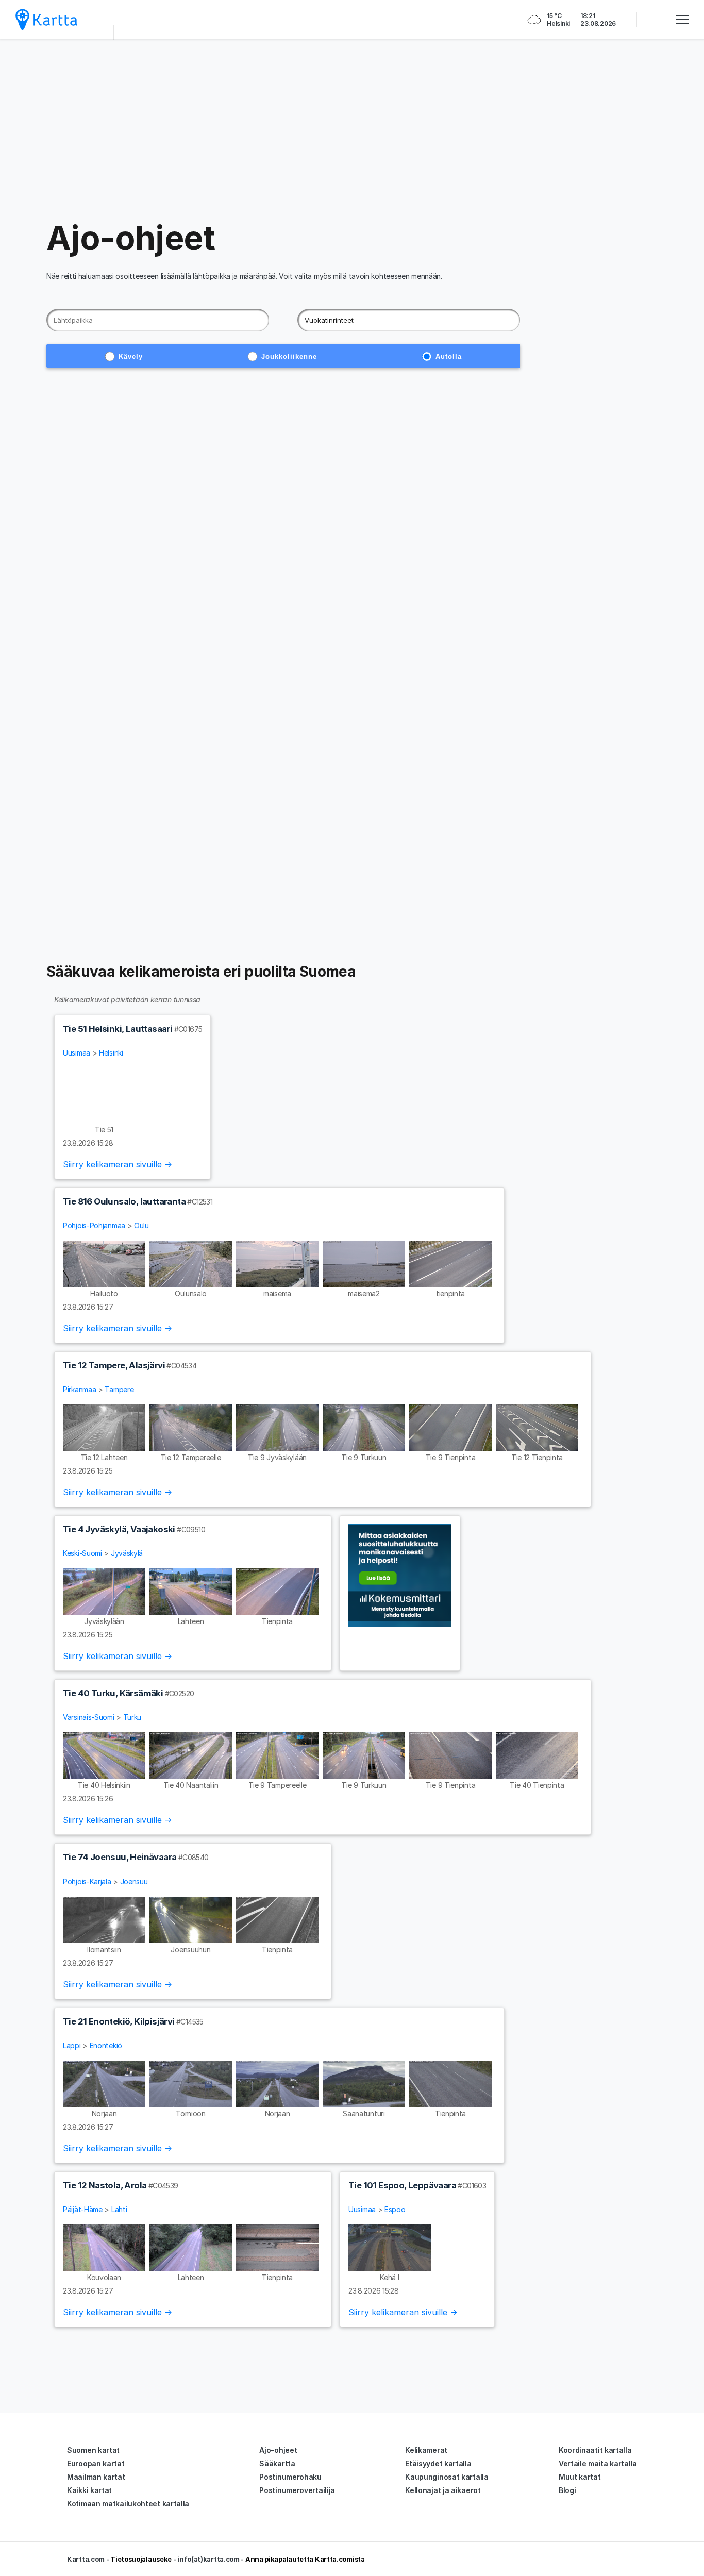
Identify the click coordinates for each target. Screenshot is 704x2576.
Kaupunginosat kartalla (447, 2477)
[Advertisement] (352, 129)
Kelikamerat (426, 2450)
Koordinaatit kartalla (595, 2450)
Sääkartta (277, 2463)
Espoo (395, 2209)
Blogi (567, 2490)
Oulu (141, 1225)
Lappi (72, 2045)
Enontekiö (106, 2045)
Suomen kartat (93, 2450)
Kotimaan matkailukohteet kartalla (128, 2504)
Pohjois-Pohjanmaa (94, 1225)
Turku (132, 1717)
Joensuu (134, 1881)
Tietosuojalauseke (141, 2559)
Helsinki (111, 1053)
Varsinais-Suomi (89, 1717)
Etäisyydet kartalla (438, 2463)
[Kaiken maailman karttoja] (46, 19)
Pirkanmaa (79, 1389)
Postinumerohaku (290, 2477)
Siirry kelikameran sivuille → (118, 1164)
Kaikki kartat (89, 2490)
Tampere (119, 1389)
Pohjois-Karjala (87, 1881)
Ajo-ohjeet (278, 2450)
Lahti (119, 2209)
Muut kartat (580, 2477)
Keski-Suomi (82, 1553)
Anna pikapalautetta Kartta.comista (305, 2559)
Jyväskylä (127, 1553)
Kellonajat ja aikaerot (443, 2490)
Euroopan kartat (96, 2463)
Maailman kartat (96, 2477)
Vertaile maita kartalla (598, 2463)
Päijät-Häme (83, 2209)
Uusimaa (77, 1053)
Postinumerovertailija (297, 2490)
